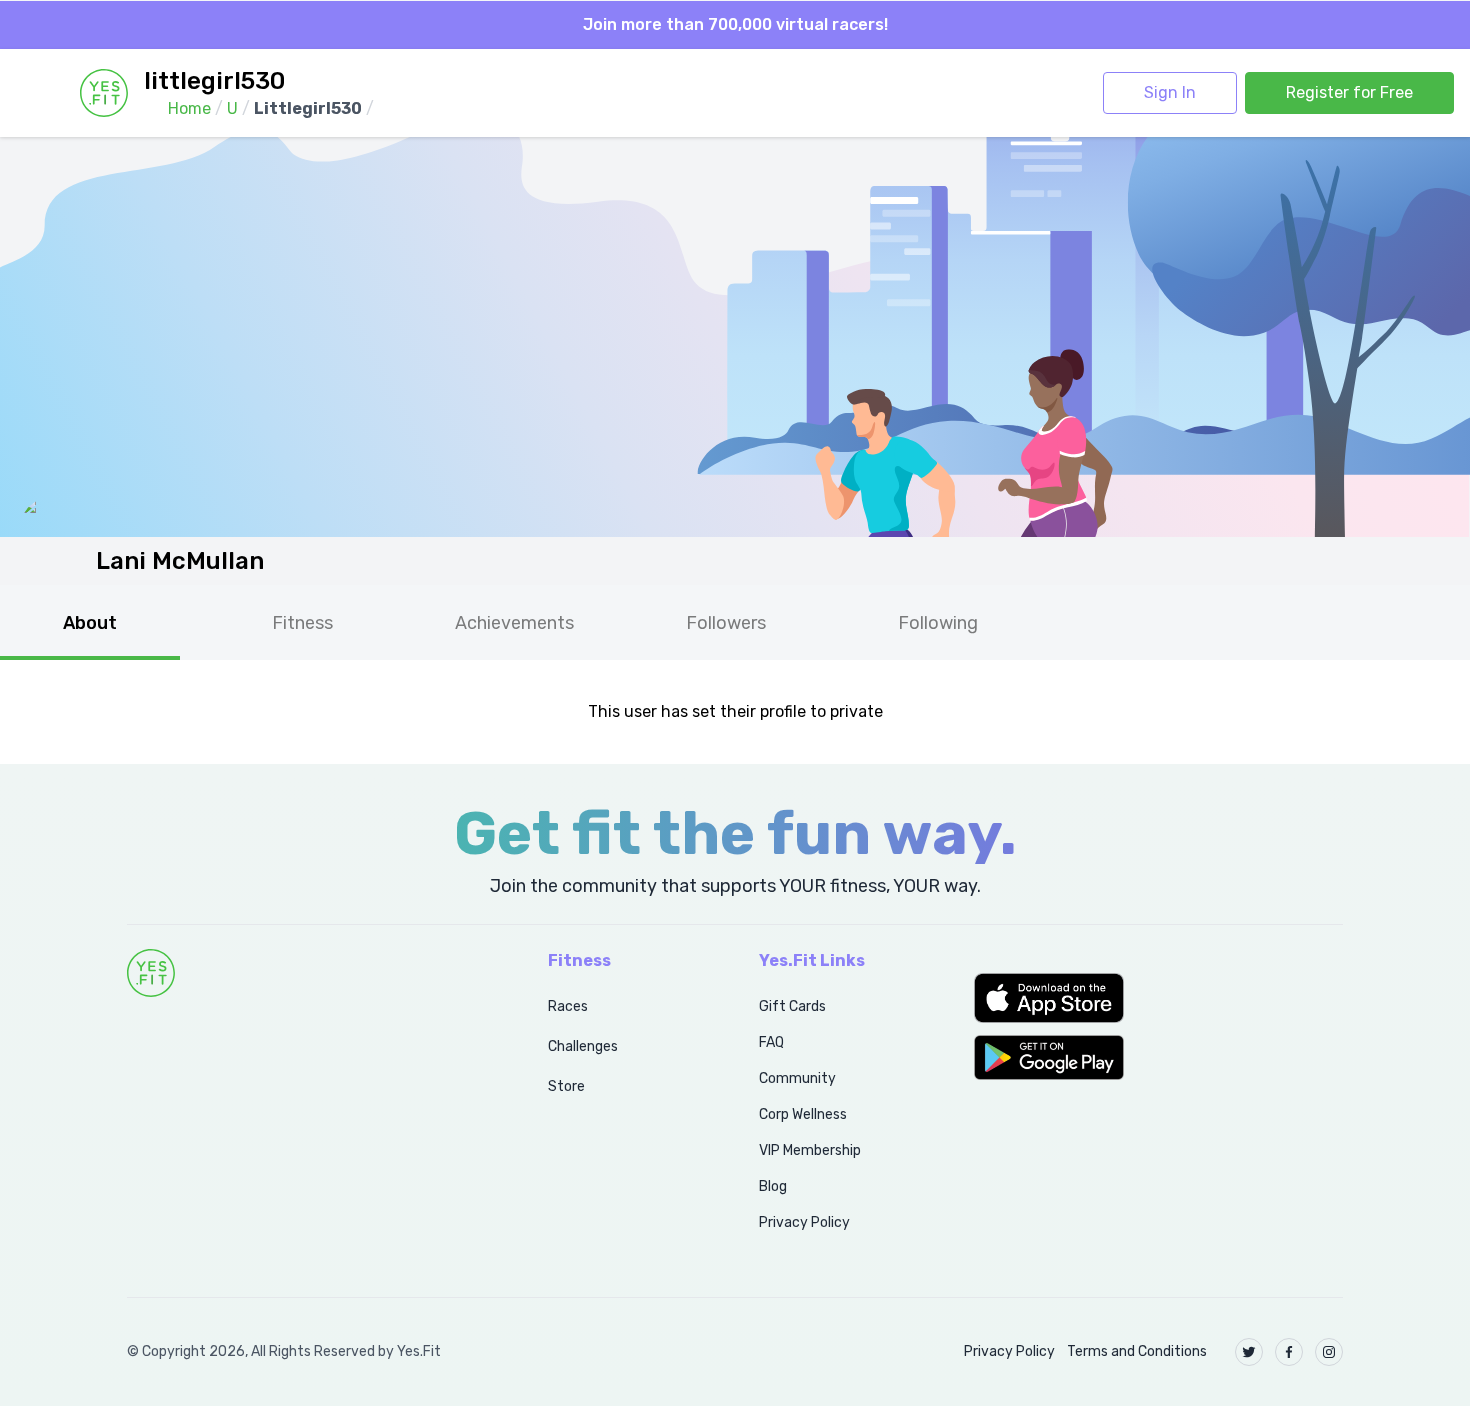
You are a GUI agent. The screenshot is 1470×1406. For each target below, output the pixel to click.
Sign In (1170, 92)
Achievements (514, 623)
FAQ (771, 1042)
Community (797, 1078)
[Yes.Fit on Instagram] (1329, 1352)
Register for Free (1349, 92)
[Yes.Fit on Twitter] (1249, 1352)
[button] (1158, 998)
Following (938, 623)
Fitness (302, 623)
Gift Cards (792, 1006)
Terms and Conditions (1137, 1351)
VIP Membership (810, 1150)
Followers (726, 623)
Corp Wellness (803, 1114)
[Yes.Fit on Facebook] (1289, 1352)
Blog (773, 1186)
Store (566, 1086)
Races (568, 1006)
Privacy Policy (804, 1222)
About (90, 623)
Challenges (583, 1046)
